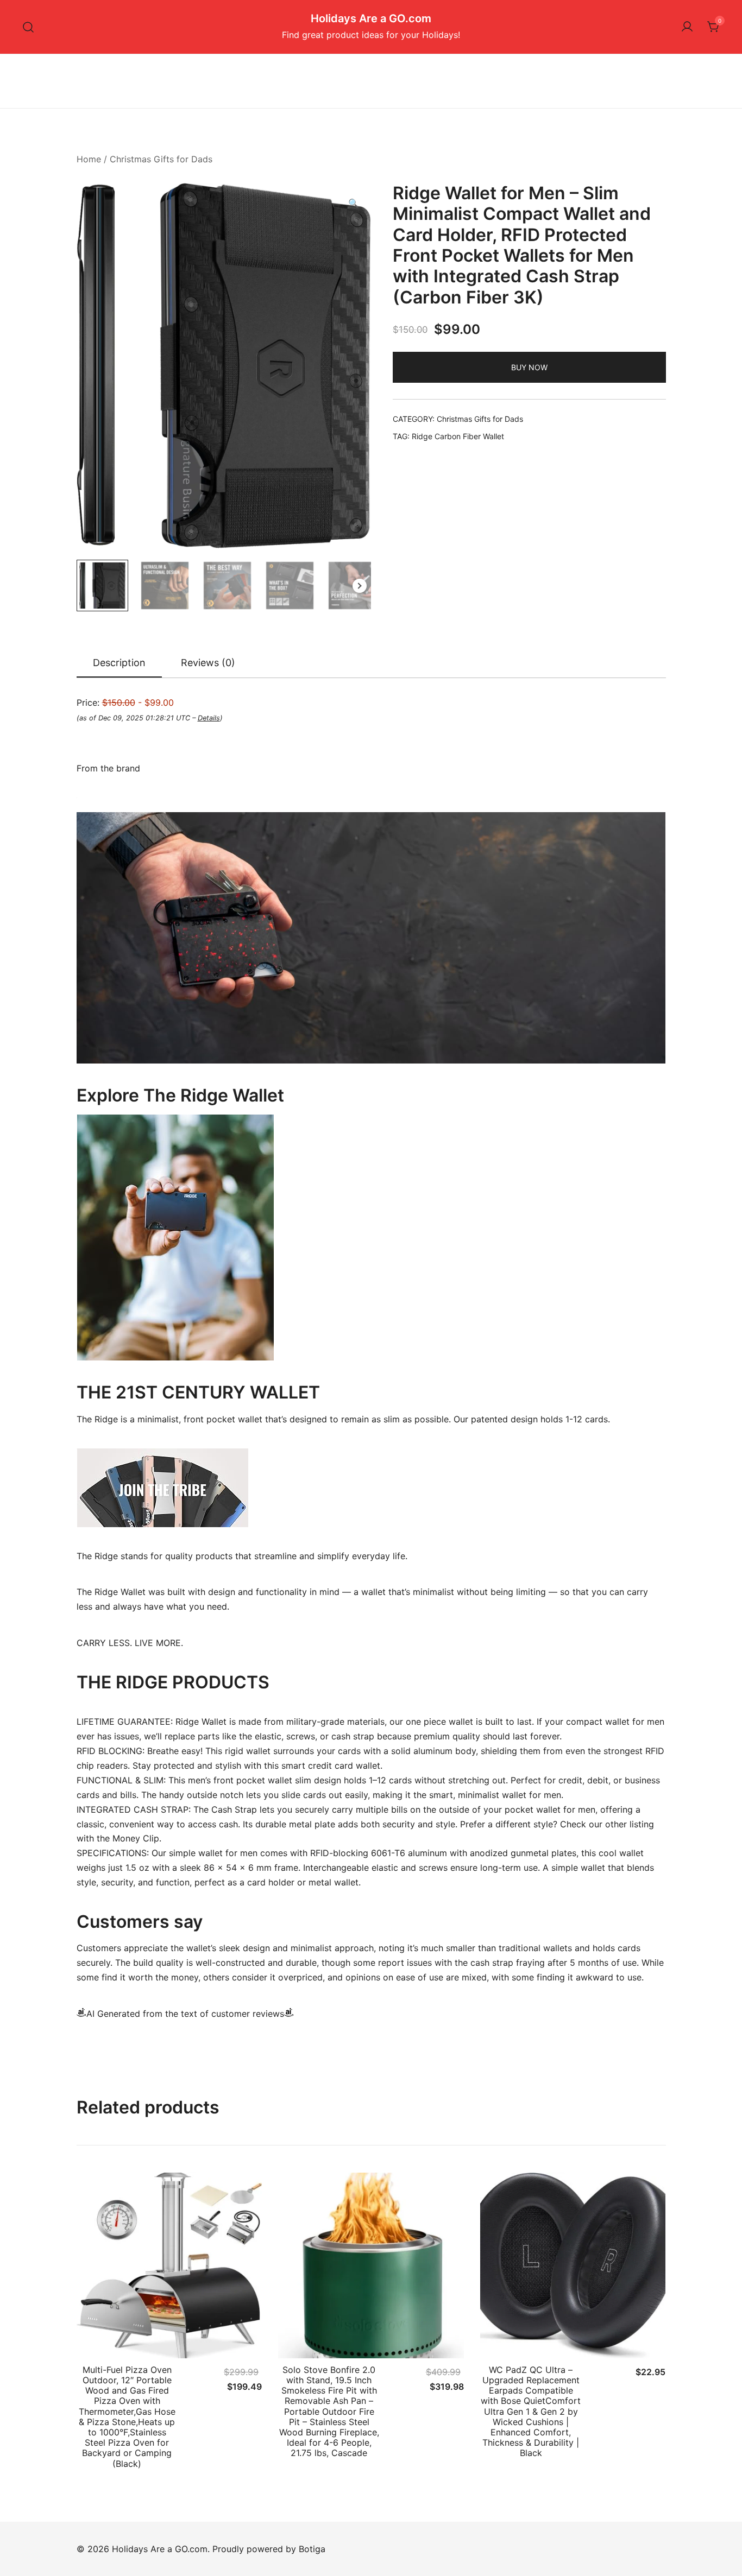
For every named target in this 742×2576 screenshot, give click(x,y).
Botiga (312, 2549)
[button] (354, 203)
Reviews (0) (208, 663)
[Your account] (687, 27)
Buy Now (529, 367)
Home (89, 159)
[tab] (119, 663)
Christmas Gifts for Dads (161, 159)
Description (119, 663)
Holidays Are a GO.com (371, 18)
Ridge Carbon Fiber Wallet (458, 436)
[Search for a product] (29, 27)
